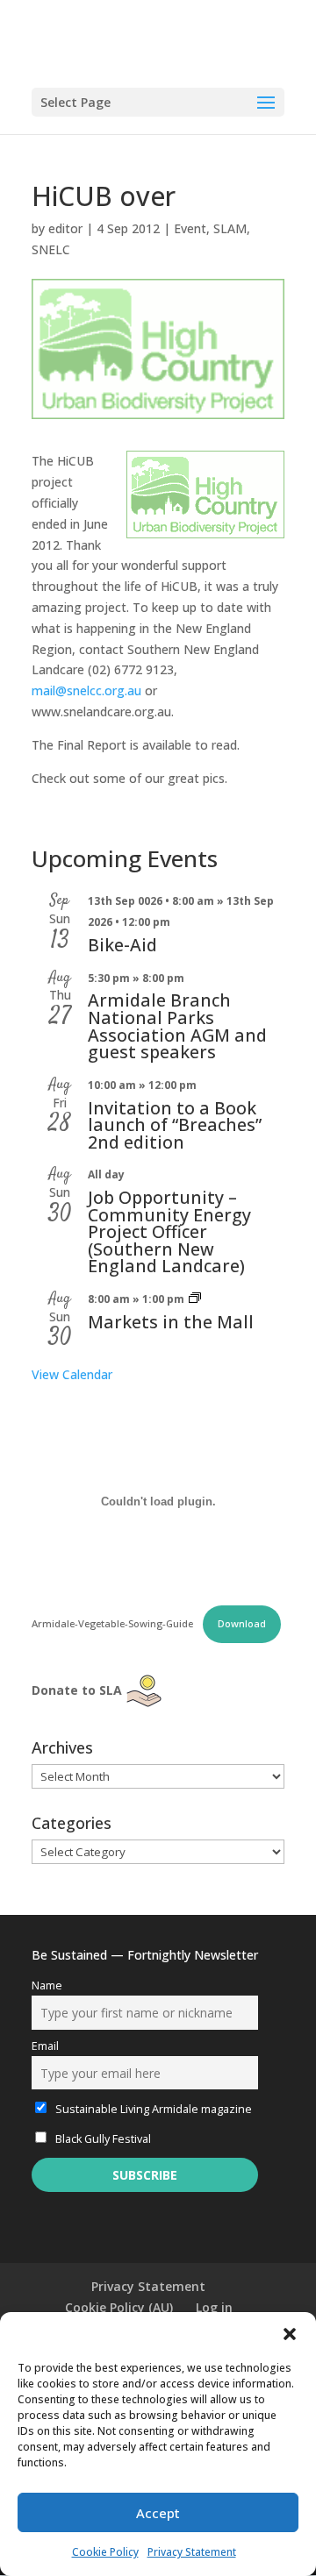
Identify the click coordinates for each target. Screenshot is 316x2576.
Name (47, 1985)
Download (242, 1623)
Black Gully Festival (102, 2139)
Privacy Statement (192, 2552)
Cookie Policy (105, 2552)
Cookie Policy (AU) (119, 2307)
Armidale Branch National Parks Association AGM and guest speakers (177, 1026)
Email (45, 2046)
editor (65, 228)
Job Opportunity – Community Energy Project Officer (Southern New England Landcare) (169, 1231)
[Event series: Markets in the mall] (195, 1299)
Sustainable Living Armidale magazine (152, 2109)
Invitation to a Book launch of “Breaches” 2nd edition (175, 1125)
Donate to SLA (77, 1690)
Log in (214, 2307)
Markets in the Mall (171, 1322)
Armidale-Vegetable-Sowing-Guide (114, 1623)
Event (190, 228)
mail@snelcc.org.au (86, 690)
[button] (290, 2334)
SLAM (230, 228)
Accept (158, 2513)
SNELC (51, 249)
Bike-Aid (122, 945)
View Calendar (72, 1374)
